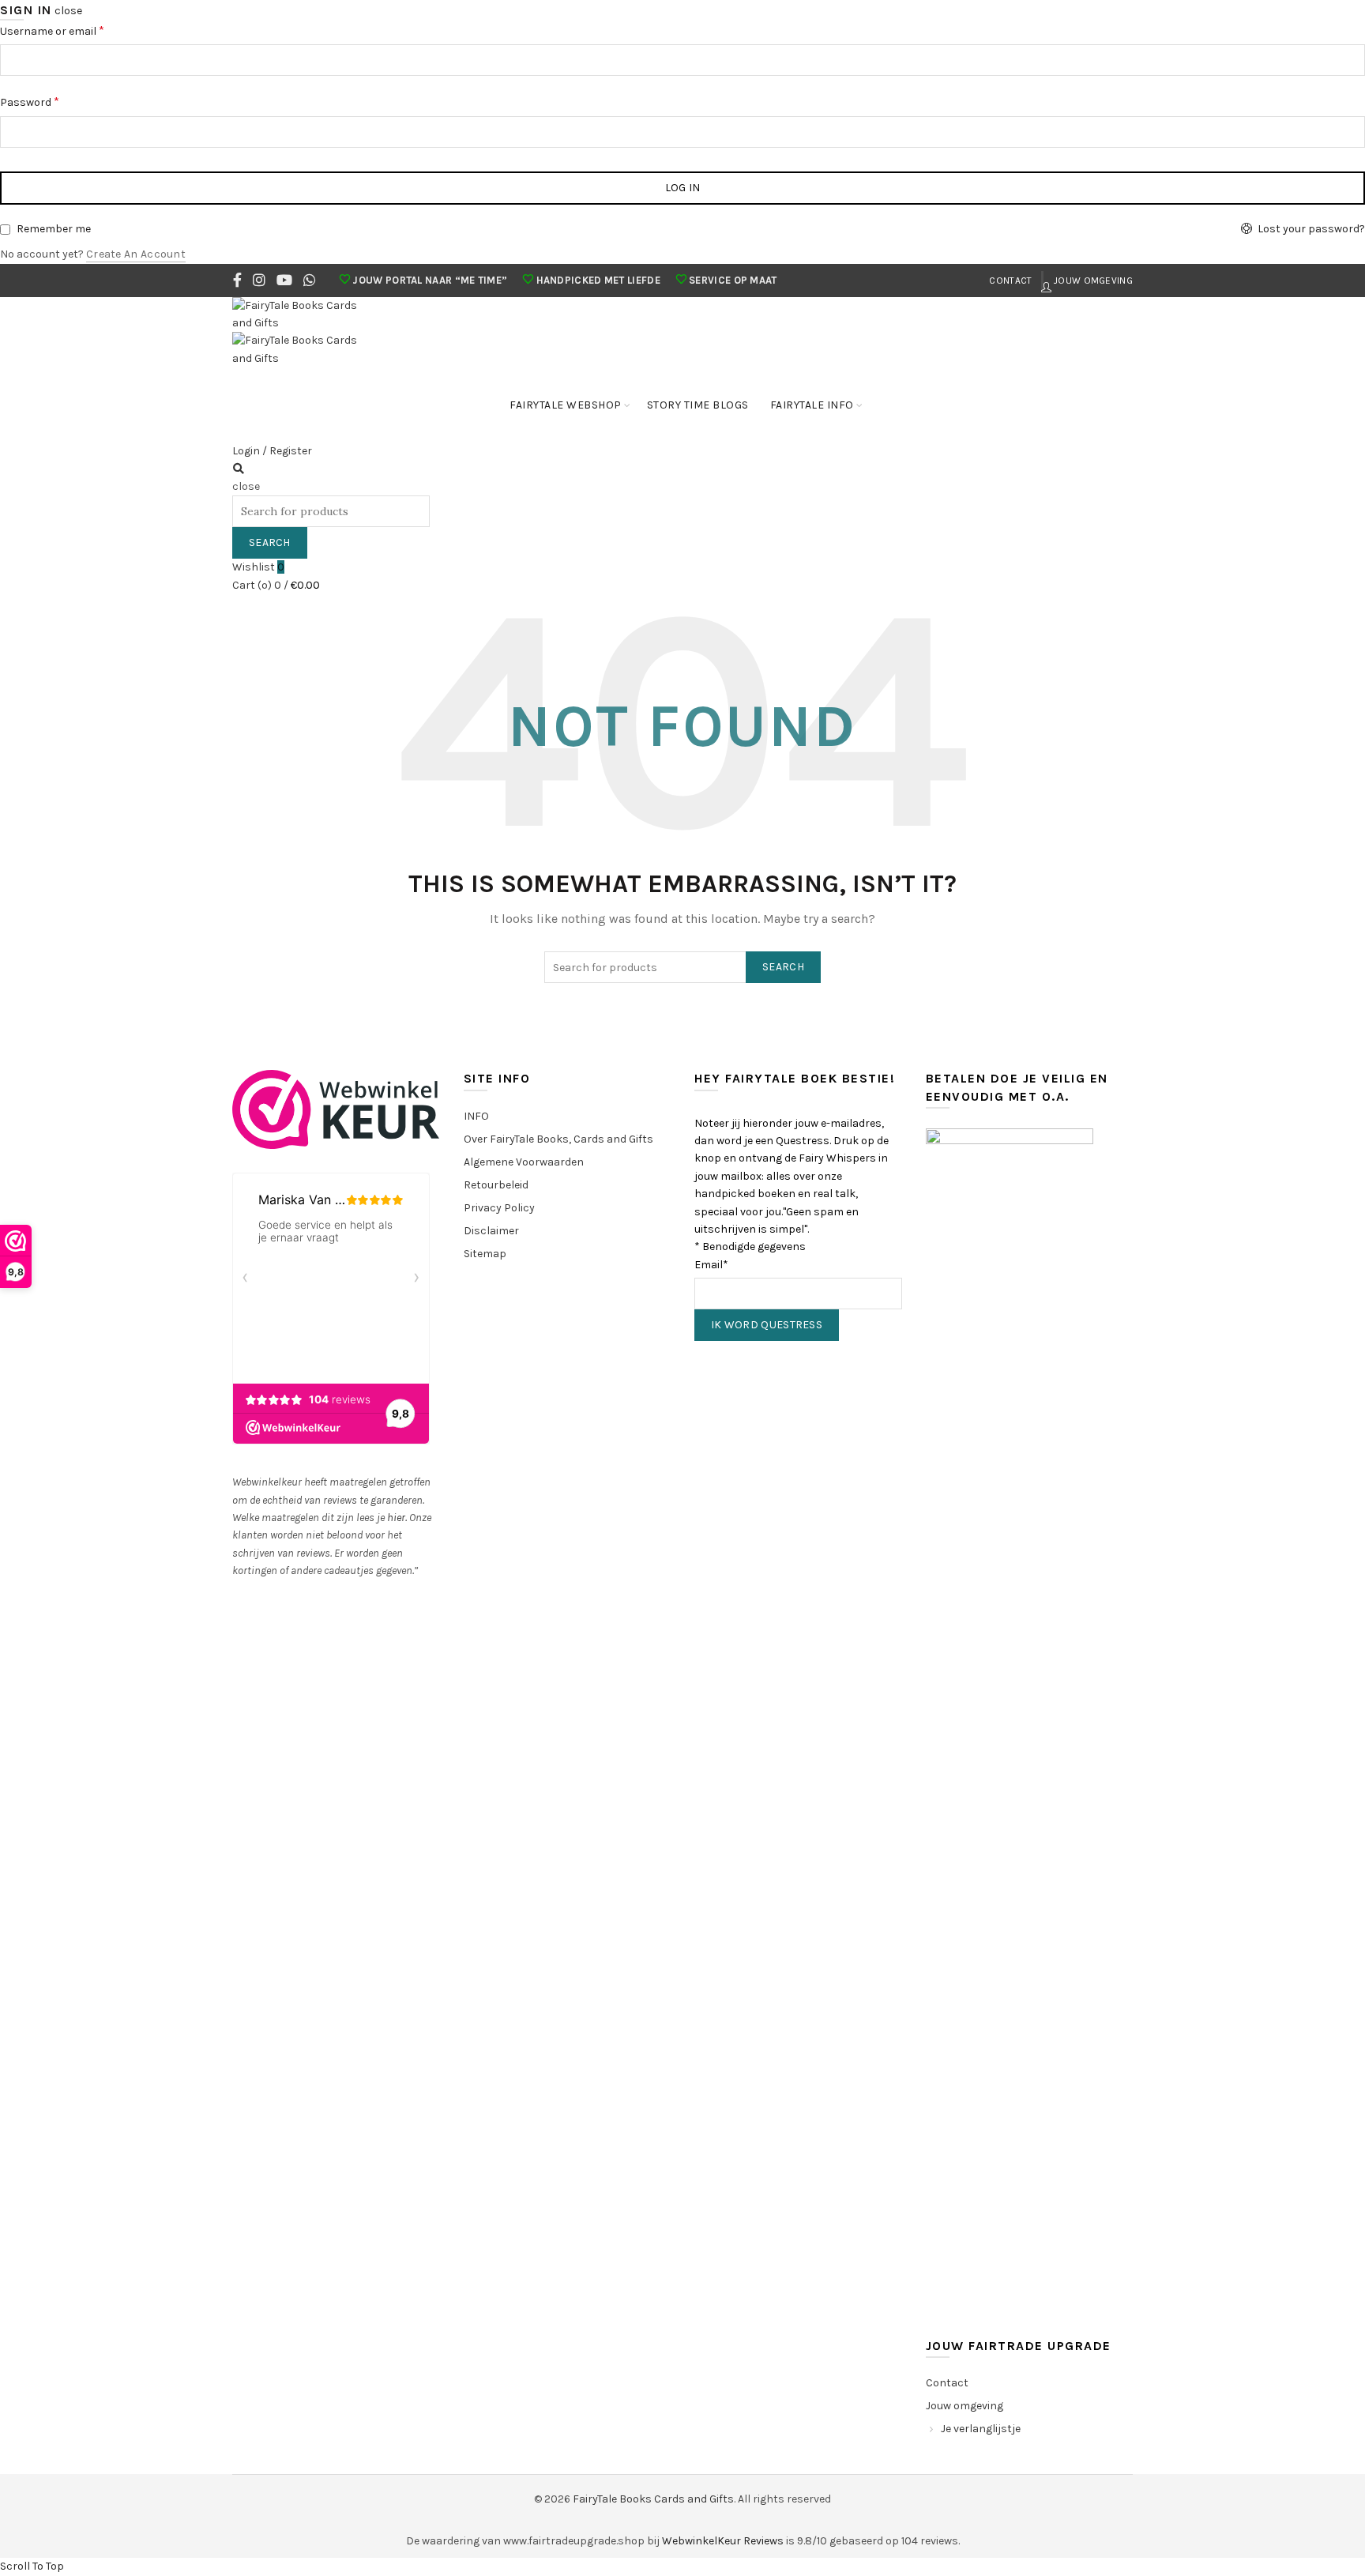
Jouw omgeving (1092, 281)
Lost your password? (1311, 229)
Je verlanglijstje (981, 2429)
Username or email (52, 30)
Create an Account (136, 254)
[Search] (239, 469)
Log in (683, 188)
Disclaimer (491, 1231)
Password (30, 102)
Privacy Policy (499, 1208)
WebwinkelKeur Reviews (723, 2541)
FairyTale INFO (812, 405)
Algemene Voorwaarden (524, 1162)
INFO (476, 1116)
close (68, 11)
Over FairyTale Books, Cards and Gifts (558, 1139)
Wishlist (258, 567)
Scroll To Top (32, 2566)
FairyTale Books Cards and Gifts (653, 2499)
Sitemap (485, 1254)
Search (270, 542)
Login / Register (272, 451)
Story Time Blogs (698, 405)
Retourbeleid (496, 1185)
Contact (1010, 281)
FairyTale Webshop (566, 405)
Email (711, 1265)
